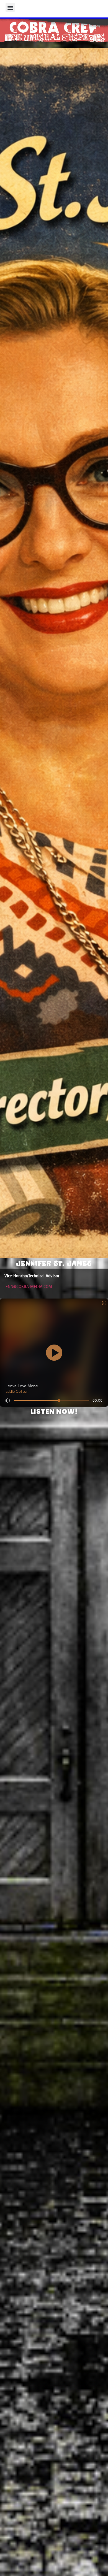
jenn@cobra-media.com (28, 1287)
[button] (10, 7)
